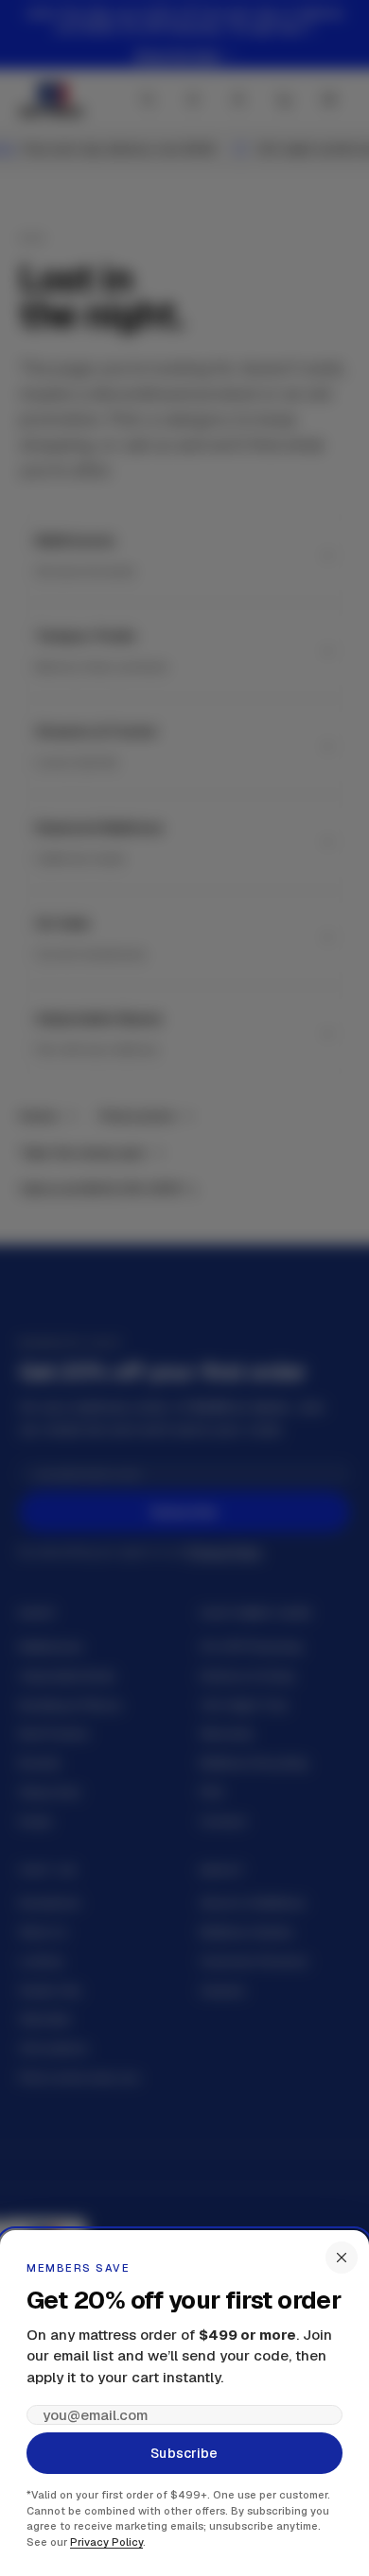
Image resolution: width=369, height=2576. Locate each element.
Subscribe (184, 2453)
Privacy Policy (106, 2542)
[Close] (342, 2258)
